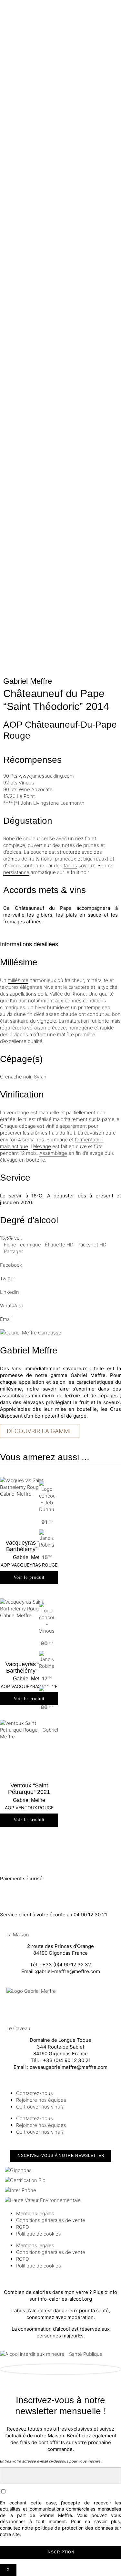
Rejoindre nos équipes (41, 2100)
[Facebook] (11, 2006)
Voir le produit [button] (29, 1577)
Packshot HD (92, 1245)
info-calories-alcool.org (65, 2299)
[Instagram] (29, 2006)
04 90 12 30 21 (90, 1915)
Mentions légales (35, 2213)
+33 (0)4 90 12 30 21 (67, 2060)
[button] (60, 1262)
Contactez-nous (35, 2093)
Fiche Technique (22, 1245)
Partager (13, 1251)
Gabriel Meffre (28, 681)
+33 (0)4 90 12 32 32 (67, 1965)
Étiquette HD (59, 1245)
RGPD (23, 2227)
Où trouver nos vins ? (40, 2107)
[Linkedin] (46, 2006)
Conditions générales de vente (51, 2220)
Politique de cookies (39, 2234)
